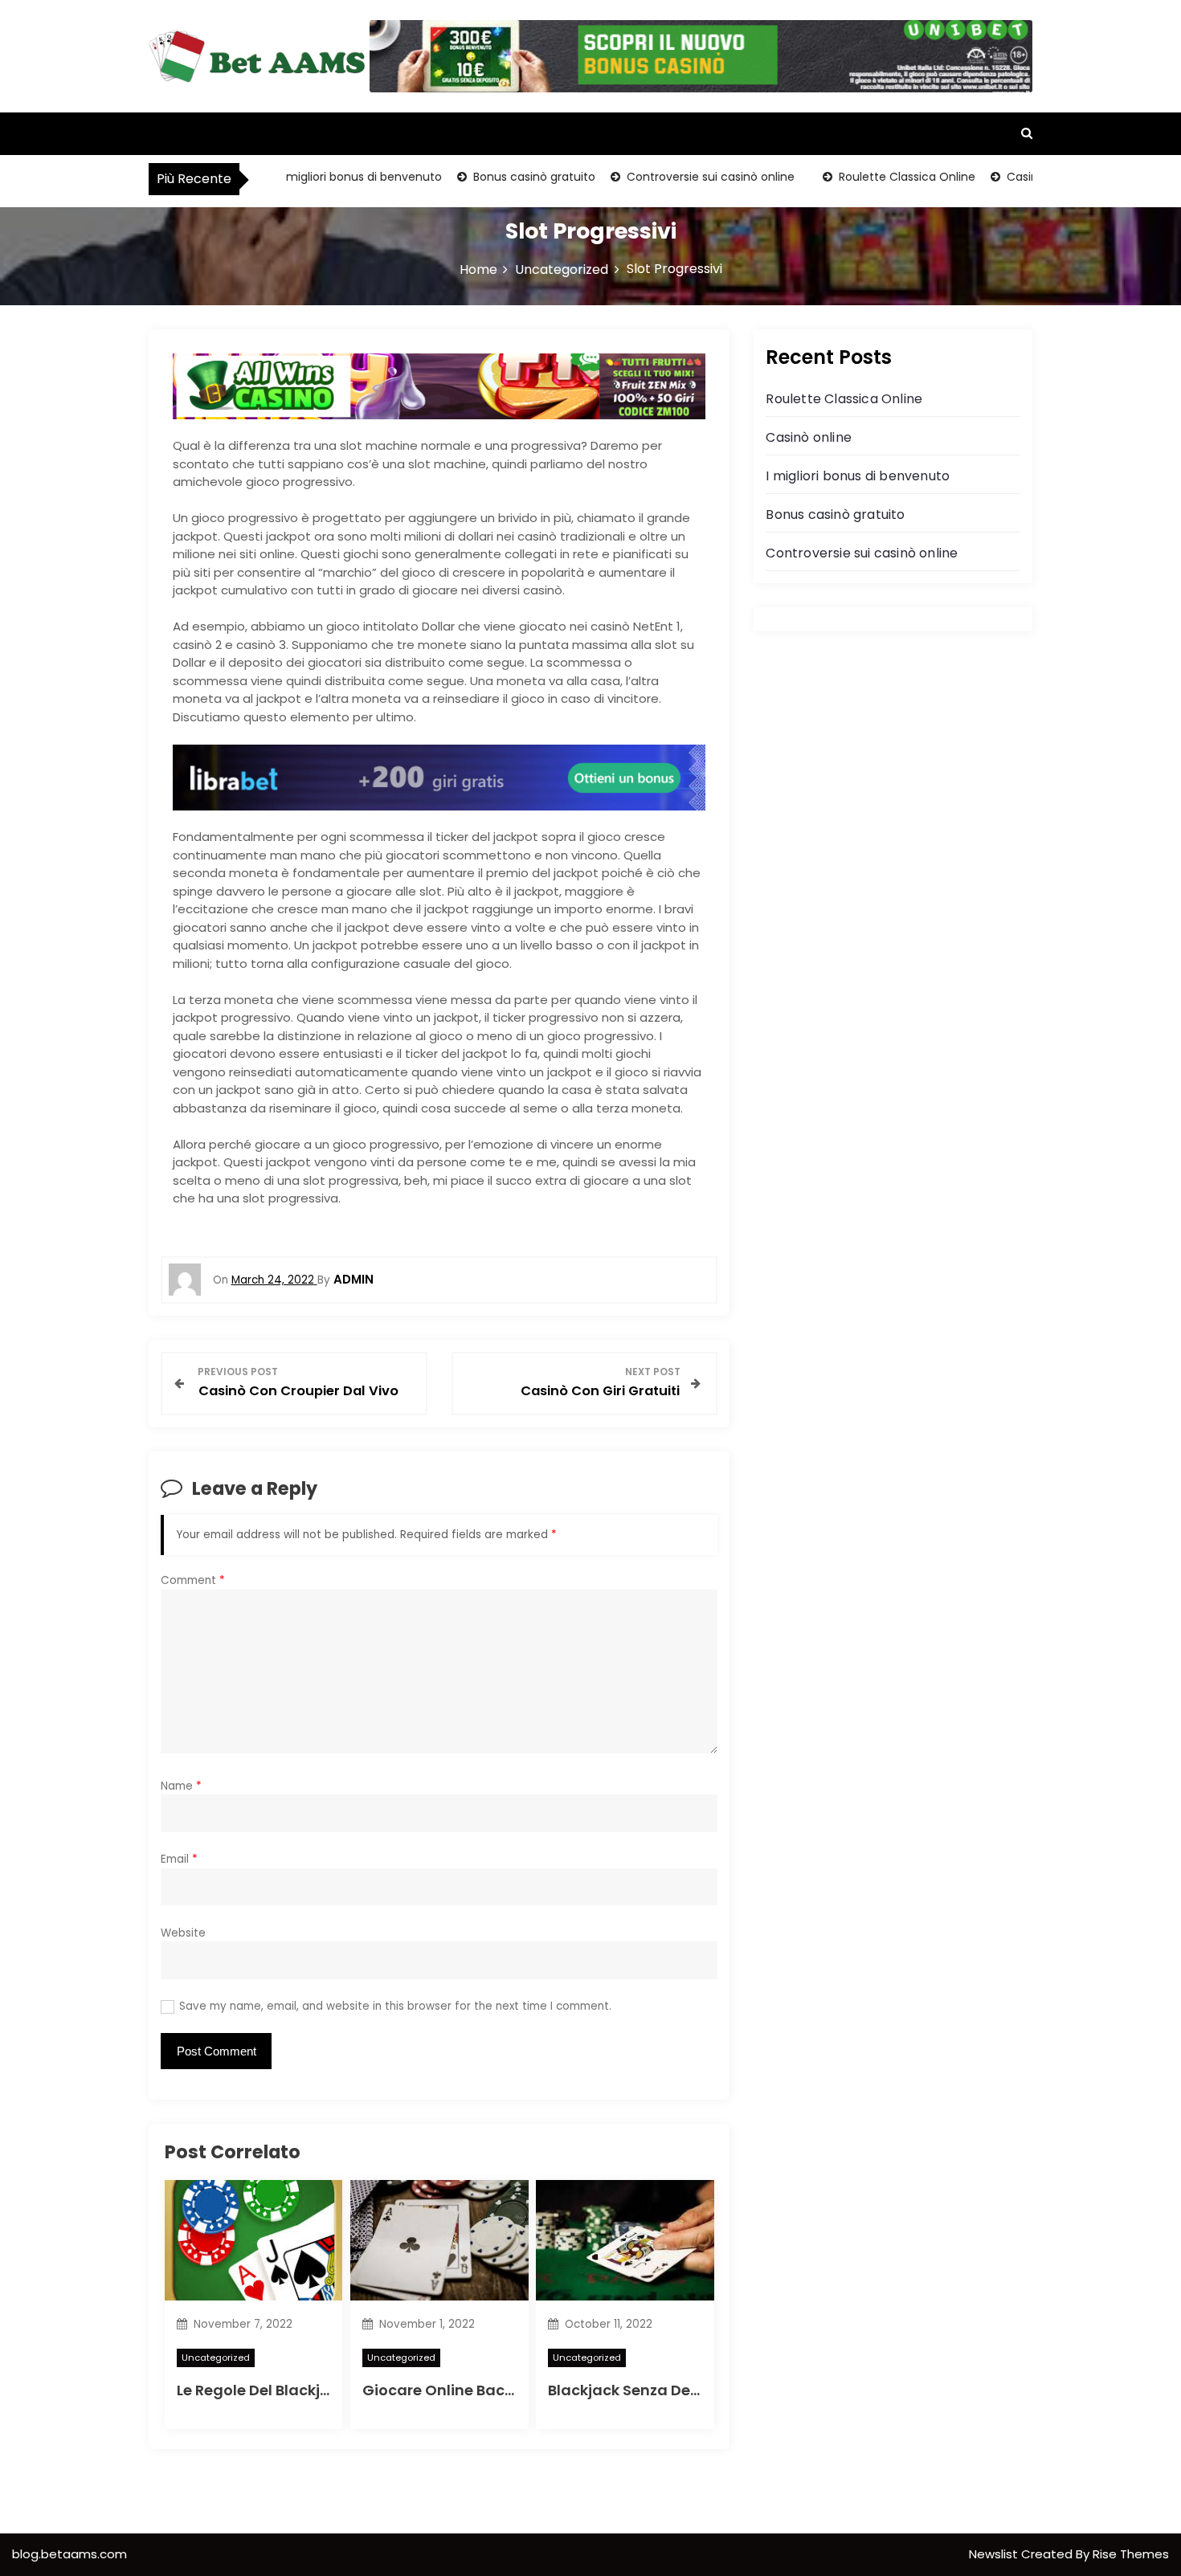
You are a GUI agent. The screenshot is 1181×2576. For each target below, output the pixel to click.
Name (181, 1786)
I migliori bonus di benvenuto (315, 177)
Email (179, 1859)
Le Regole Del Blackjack (262, 2390)
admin (353, 1279)
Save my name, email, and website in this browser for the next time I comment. (395, 2006)
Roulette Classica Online (861, 177)
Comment (193, 1580)
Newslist (995, 2554)
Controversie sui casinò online (665, 177)
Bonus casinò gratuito (488, 177)
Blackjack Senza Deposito (643, 2390)
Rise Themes (1131, 2554)
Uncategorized (216, 2358)
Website (183, 1933)
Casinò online (999, 177)
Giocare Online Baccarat (454, 2390)
